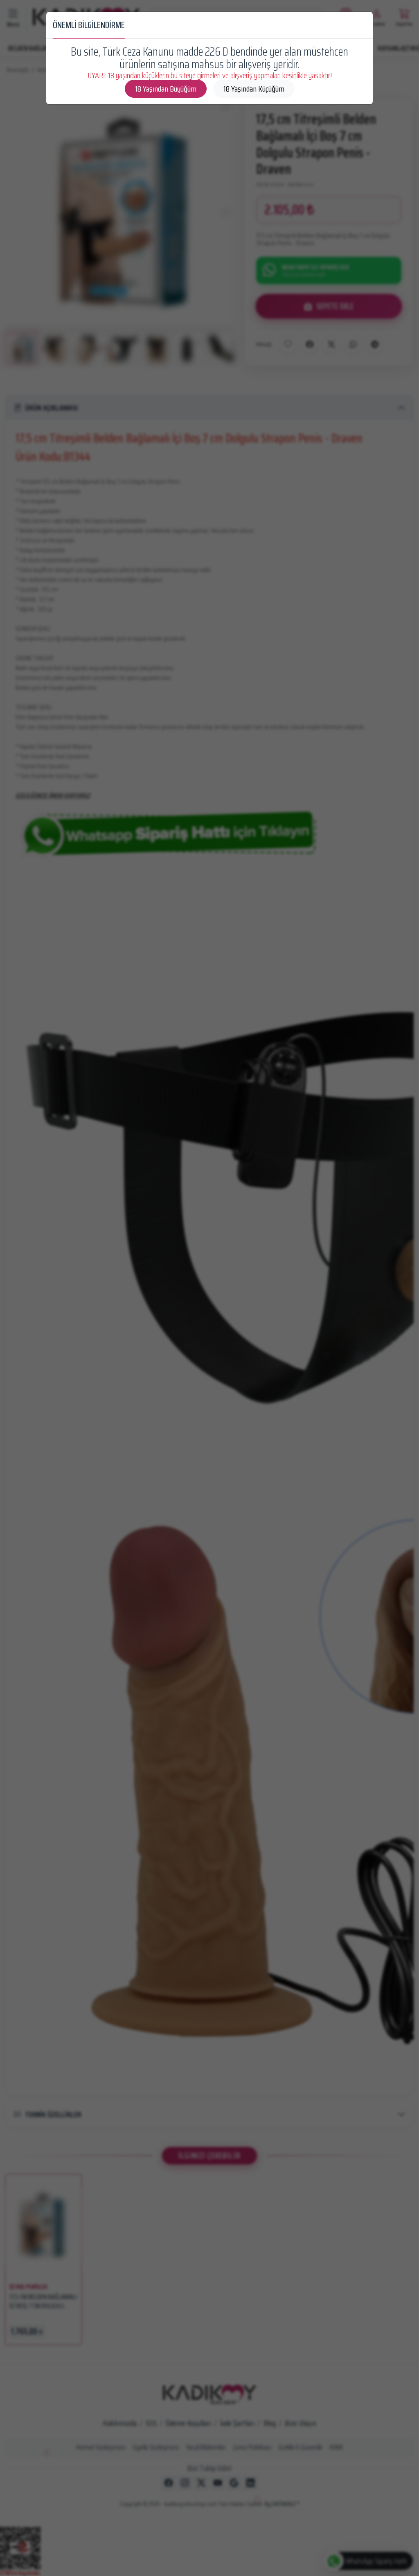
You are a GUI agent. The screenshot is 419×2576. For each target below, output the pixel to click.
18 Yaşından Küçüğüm (254, 89)
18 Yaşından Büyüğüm (166, 89)
